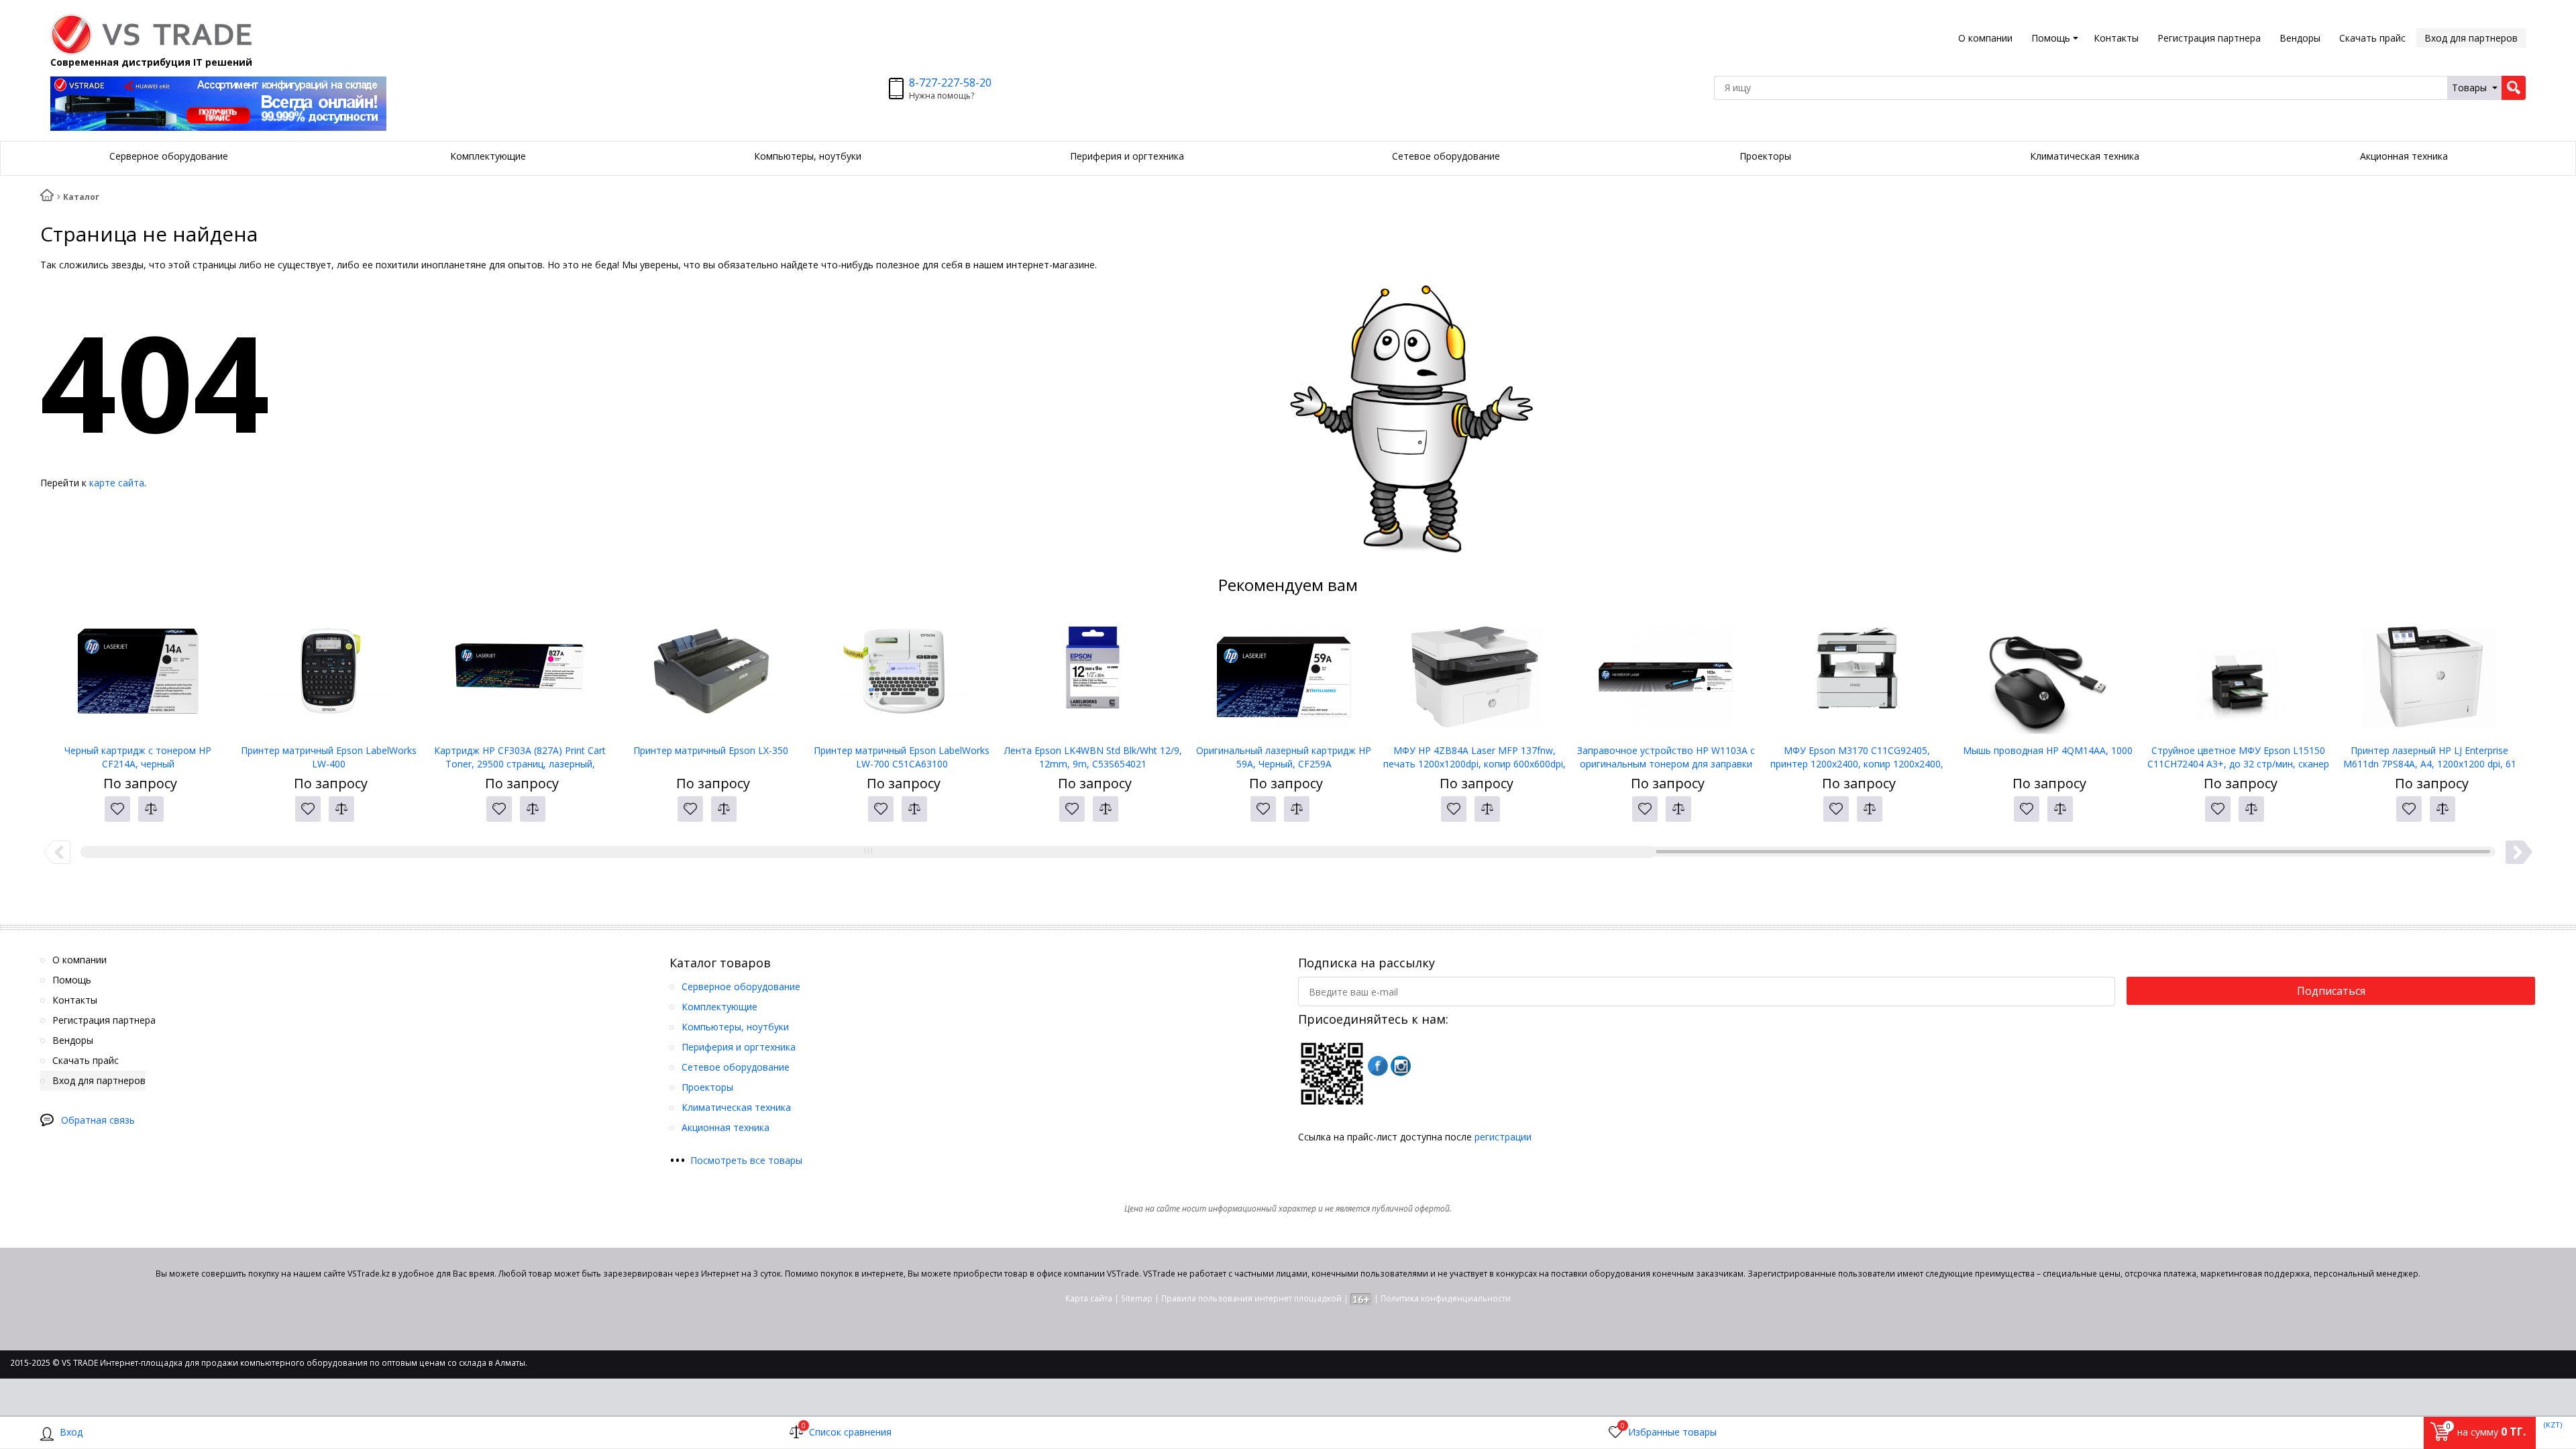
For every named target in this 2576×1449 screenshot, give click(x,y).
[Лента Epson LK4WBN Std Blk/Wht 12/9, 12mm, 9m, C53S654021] (1093, 677)
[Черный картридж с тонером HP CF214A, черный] (138, 677)
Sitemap (1137, 1298)
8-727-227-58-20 (950, 83)
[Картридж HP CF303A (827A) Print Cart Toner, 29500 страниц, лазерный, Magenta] (520, 677)
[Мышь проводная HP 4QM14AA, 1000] (2048, 677)
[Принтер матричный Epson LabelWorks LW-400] (329, 677)
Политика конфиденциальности (1446, 1298)
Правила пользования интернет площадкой (1251, 1298)
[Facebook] (1378, 1066)
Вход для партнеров (2471, 38)
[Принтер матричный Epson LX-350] (711, 677)
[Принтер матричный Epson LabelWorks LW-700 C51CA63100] (902, 677)
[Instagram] (1401, 1066)
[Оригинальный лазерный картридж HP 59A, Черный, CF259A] (1284, 677)
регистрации (1503, 1137)
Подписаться (2331, 991)
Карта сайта (1089, 1298)
